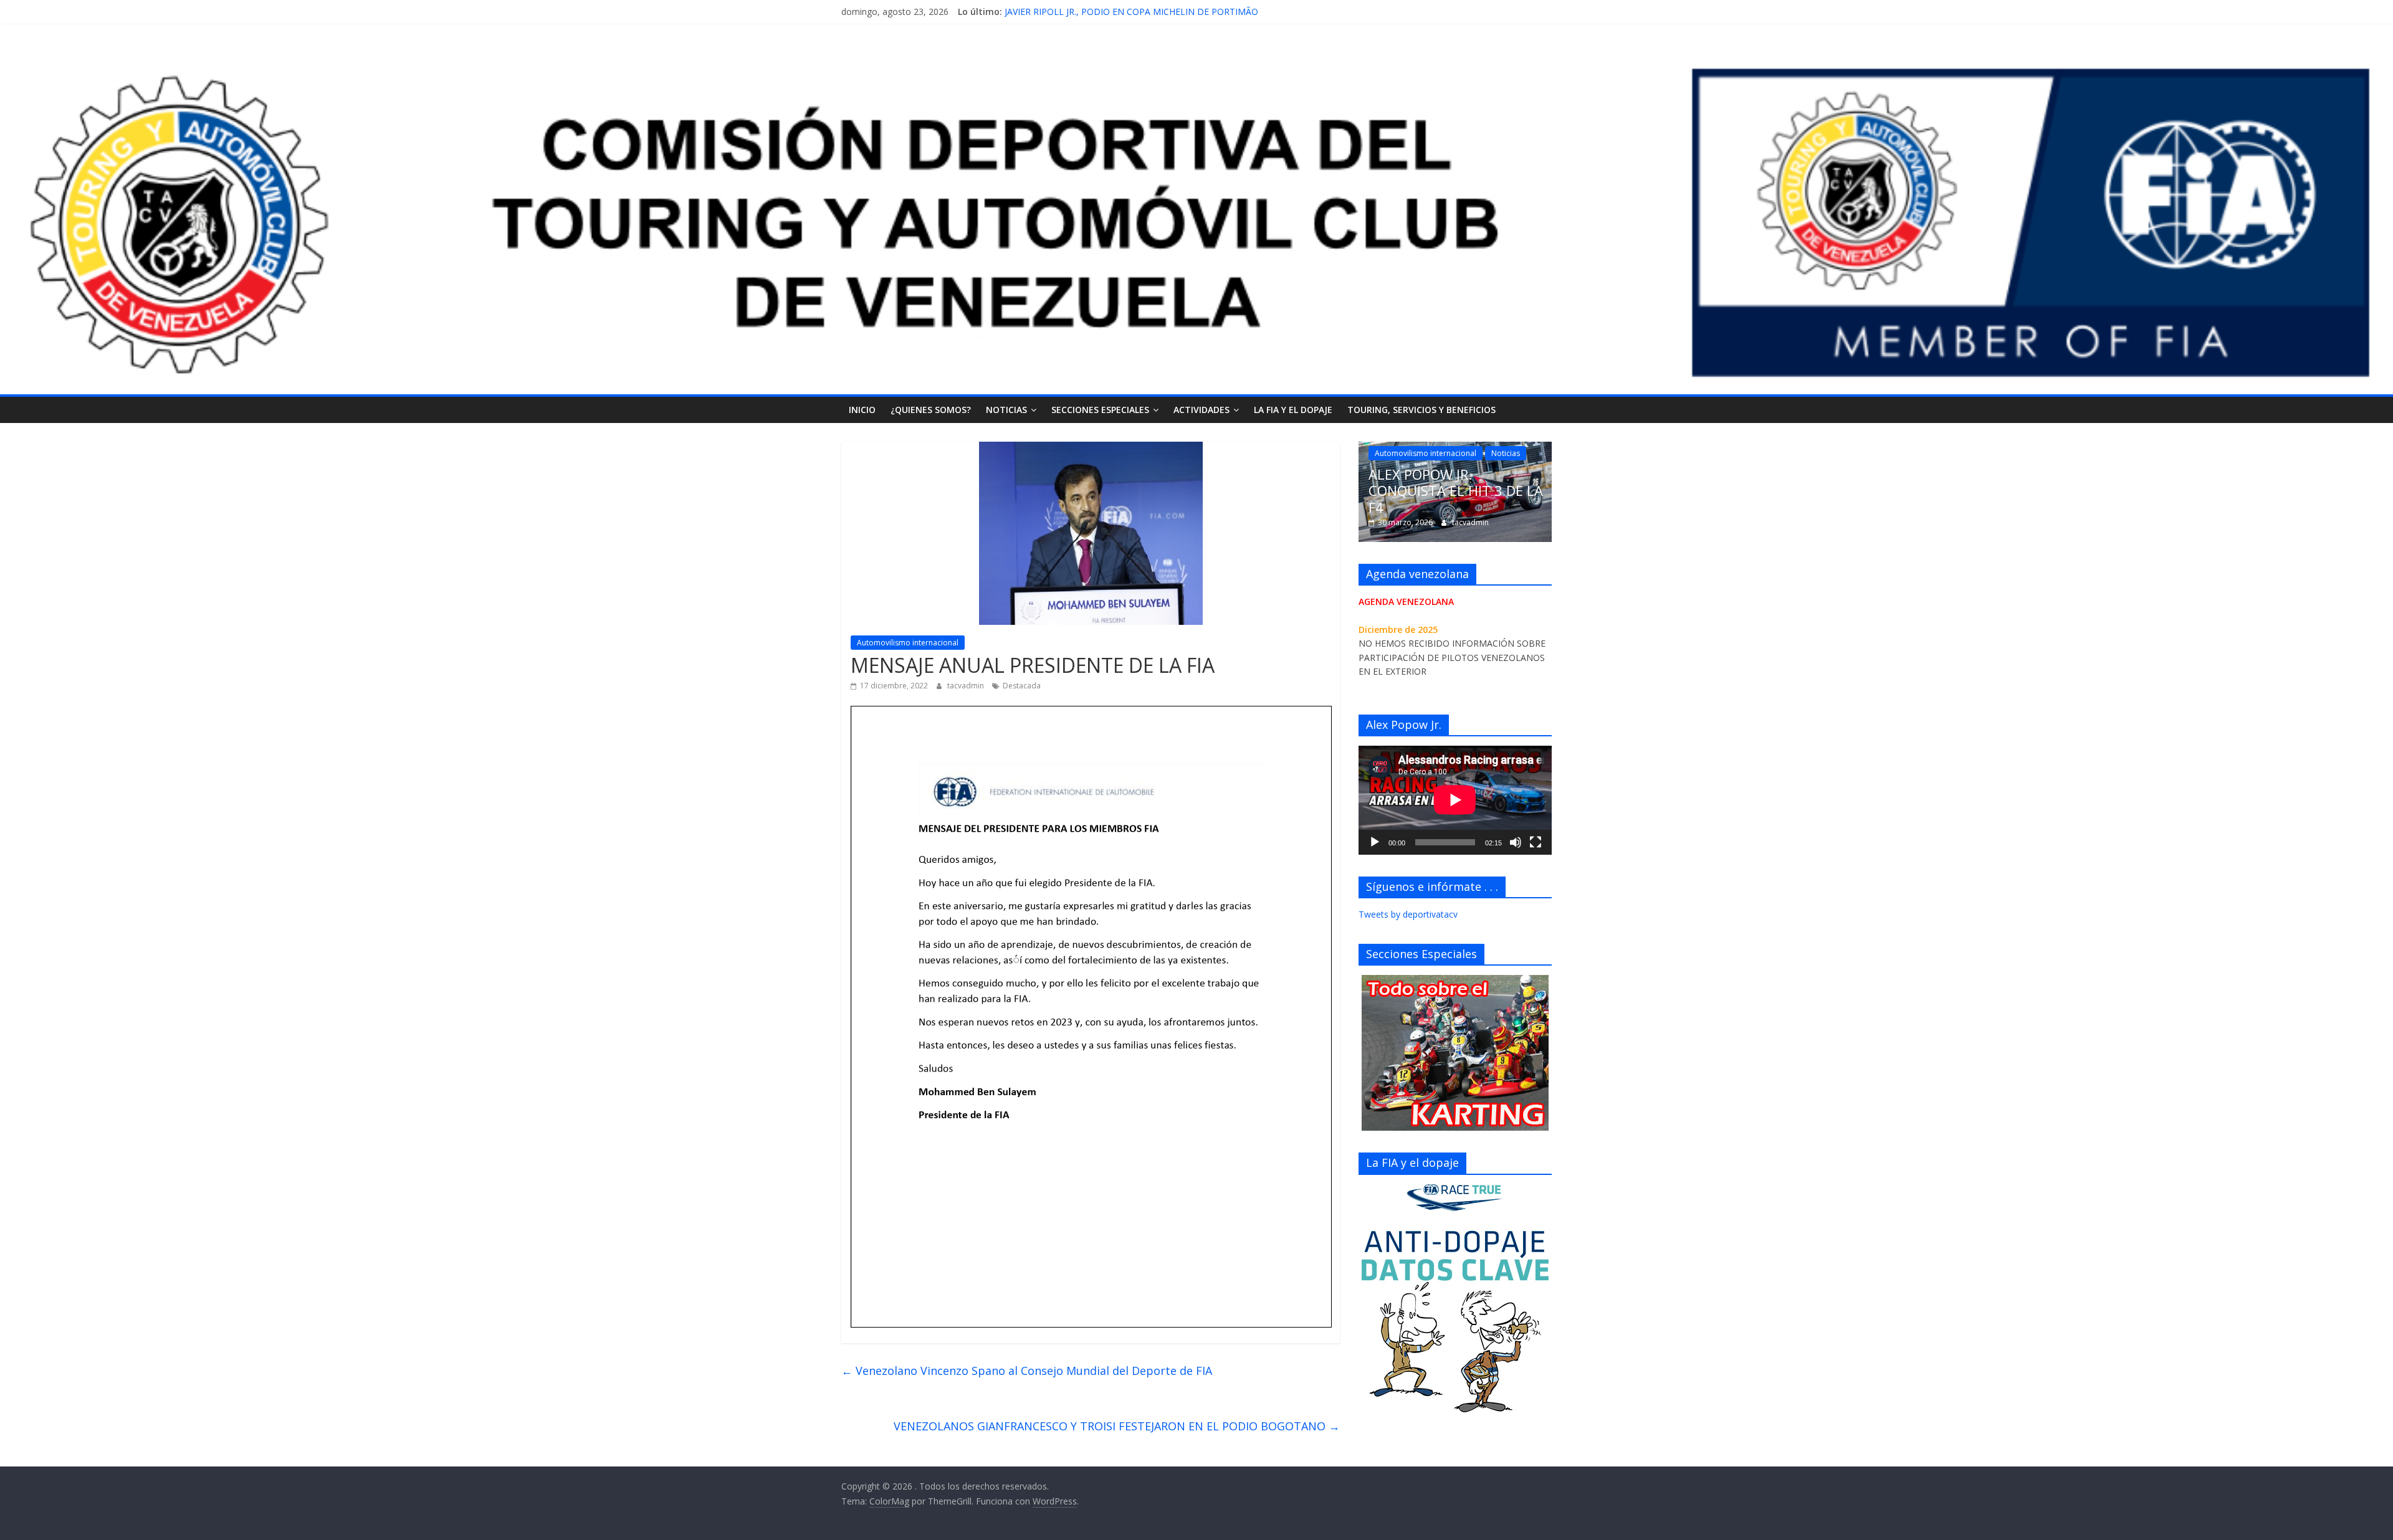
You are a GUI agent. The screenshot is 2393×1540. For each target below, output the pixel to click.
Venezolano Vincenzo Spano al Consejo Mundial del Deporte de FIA (1027, 1371)
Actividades (1201, 410)
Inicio (862, 410)
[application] (1455, 800)
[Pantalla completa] (1536, 842)
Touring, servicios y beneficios (1421, 410)
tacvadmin (967, 686)
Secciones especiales (1100, 410)
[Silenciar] (1516, 842)
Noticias (1006, 410)
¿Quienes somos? (931, 410)
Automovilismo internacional (908, 643)
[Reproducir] (1375, 842)
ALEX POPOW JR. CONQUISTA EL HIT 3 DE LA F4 (1104, 12)
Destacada (1022, 686)
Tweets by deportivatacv (1408, 914)
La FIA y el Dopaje (1293, 410)
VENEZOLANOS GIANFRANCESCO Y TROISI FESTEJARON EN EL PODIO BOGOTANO (1117, 1426)
